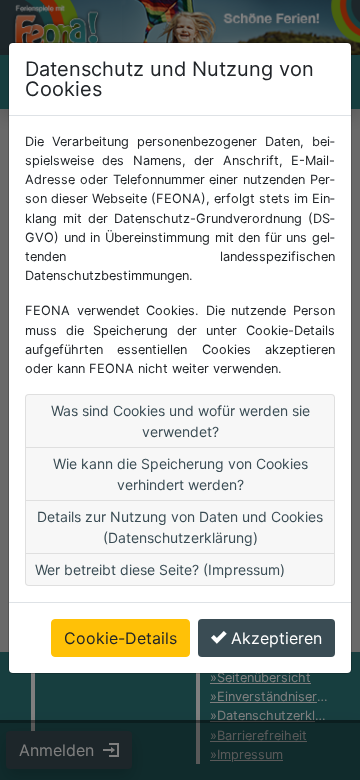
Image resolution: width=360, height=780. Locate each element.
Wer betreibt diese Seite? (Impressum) (160, 569)
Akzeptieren (276, 638)
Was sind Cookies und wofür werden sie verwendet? (180, 421)
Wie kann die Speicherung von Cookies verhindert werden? (180, 474)
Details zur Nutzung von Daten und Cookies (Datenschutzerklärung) (180, 527)
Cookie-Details (120, 638)
